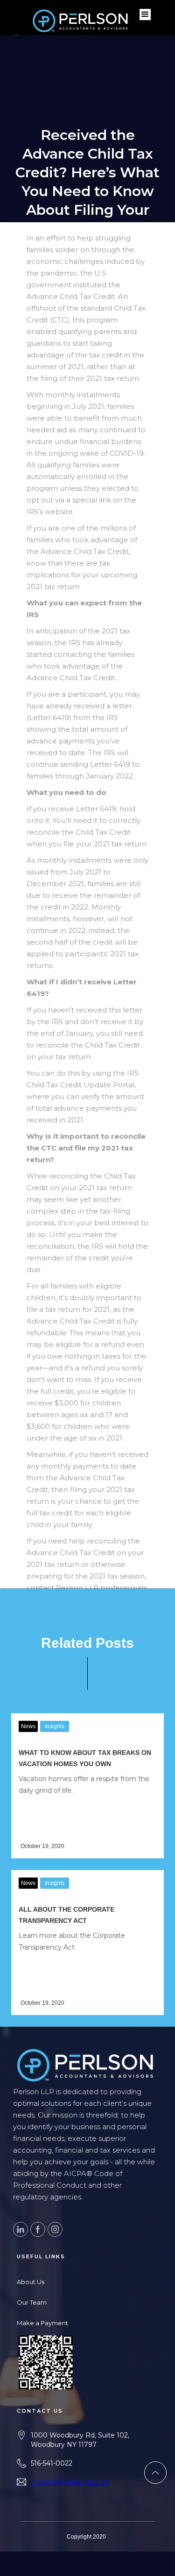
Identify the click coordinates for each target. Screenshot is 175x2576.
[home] (23, 14)
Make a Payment (42, 2323)
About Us (31, 2282)
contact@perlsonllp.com (70, 2482)
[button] (145, 15)
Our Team (32, 2302)
